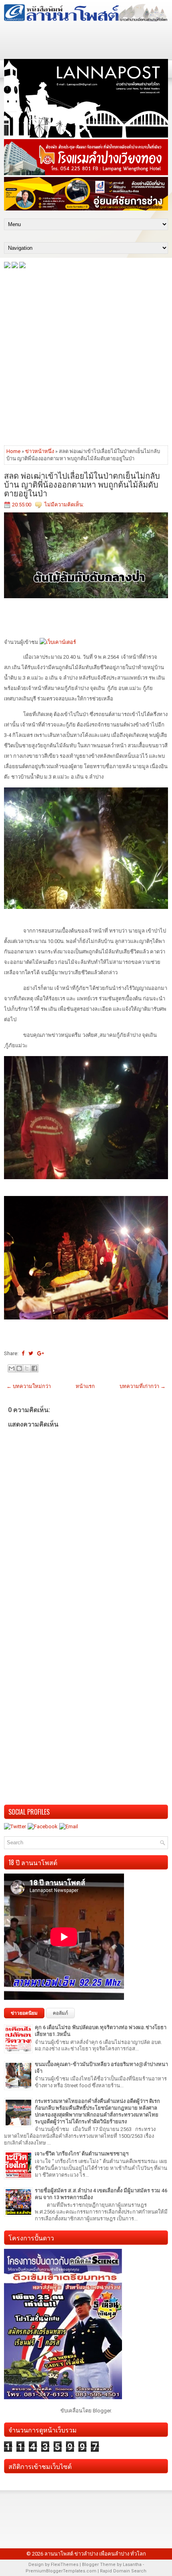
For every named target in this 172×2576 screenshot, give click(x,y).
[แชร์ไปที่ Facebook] (34, 1368)
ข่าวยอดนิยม (24, 2013)
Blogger (102, 2411)
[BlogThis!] (19, 1368)
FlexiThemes (65, 2565)
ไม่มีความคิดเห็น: (64, 505)
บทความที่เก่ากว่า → (143, 1386)
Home (13, 451)
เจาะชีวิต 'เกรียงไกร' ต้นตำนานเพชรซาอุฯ (82, 2154)
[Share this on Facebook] (23, 1353)
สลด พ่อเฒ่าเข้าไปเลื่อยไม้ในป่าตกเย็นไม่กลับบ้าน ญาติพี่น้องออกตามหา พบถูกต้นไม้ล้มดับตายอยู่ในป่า (82, 484)
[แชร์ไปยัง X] (27, 1368)
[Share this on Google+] (41, 1353)
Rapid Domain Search (123, 2571)
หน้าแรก (85, 1386)
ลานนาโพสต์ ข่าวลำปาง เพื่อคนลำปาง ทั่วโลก (95, 2554)
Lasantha (132, 2565)
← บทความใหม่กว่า (29, 1386)
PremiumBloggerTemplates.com (61, 2571)
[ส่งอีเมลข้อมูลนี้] (12, 1368)
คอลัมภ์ (60, 2013)
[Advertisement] (86, 356)
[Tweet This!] (31, 1353)
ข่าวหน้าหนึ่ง (40, 451)
